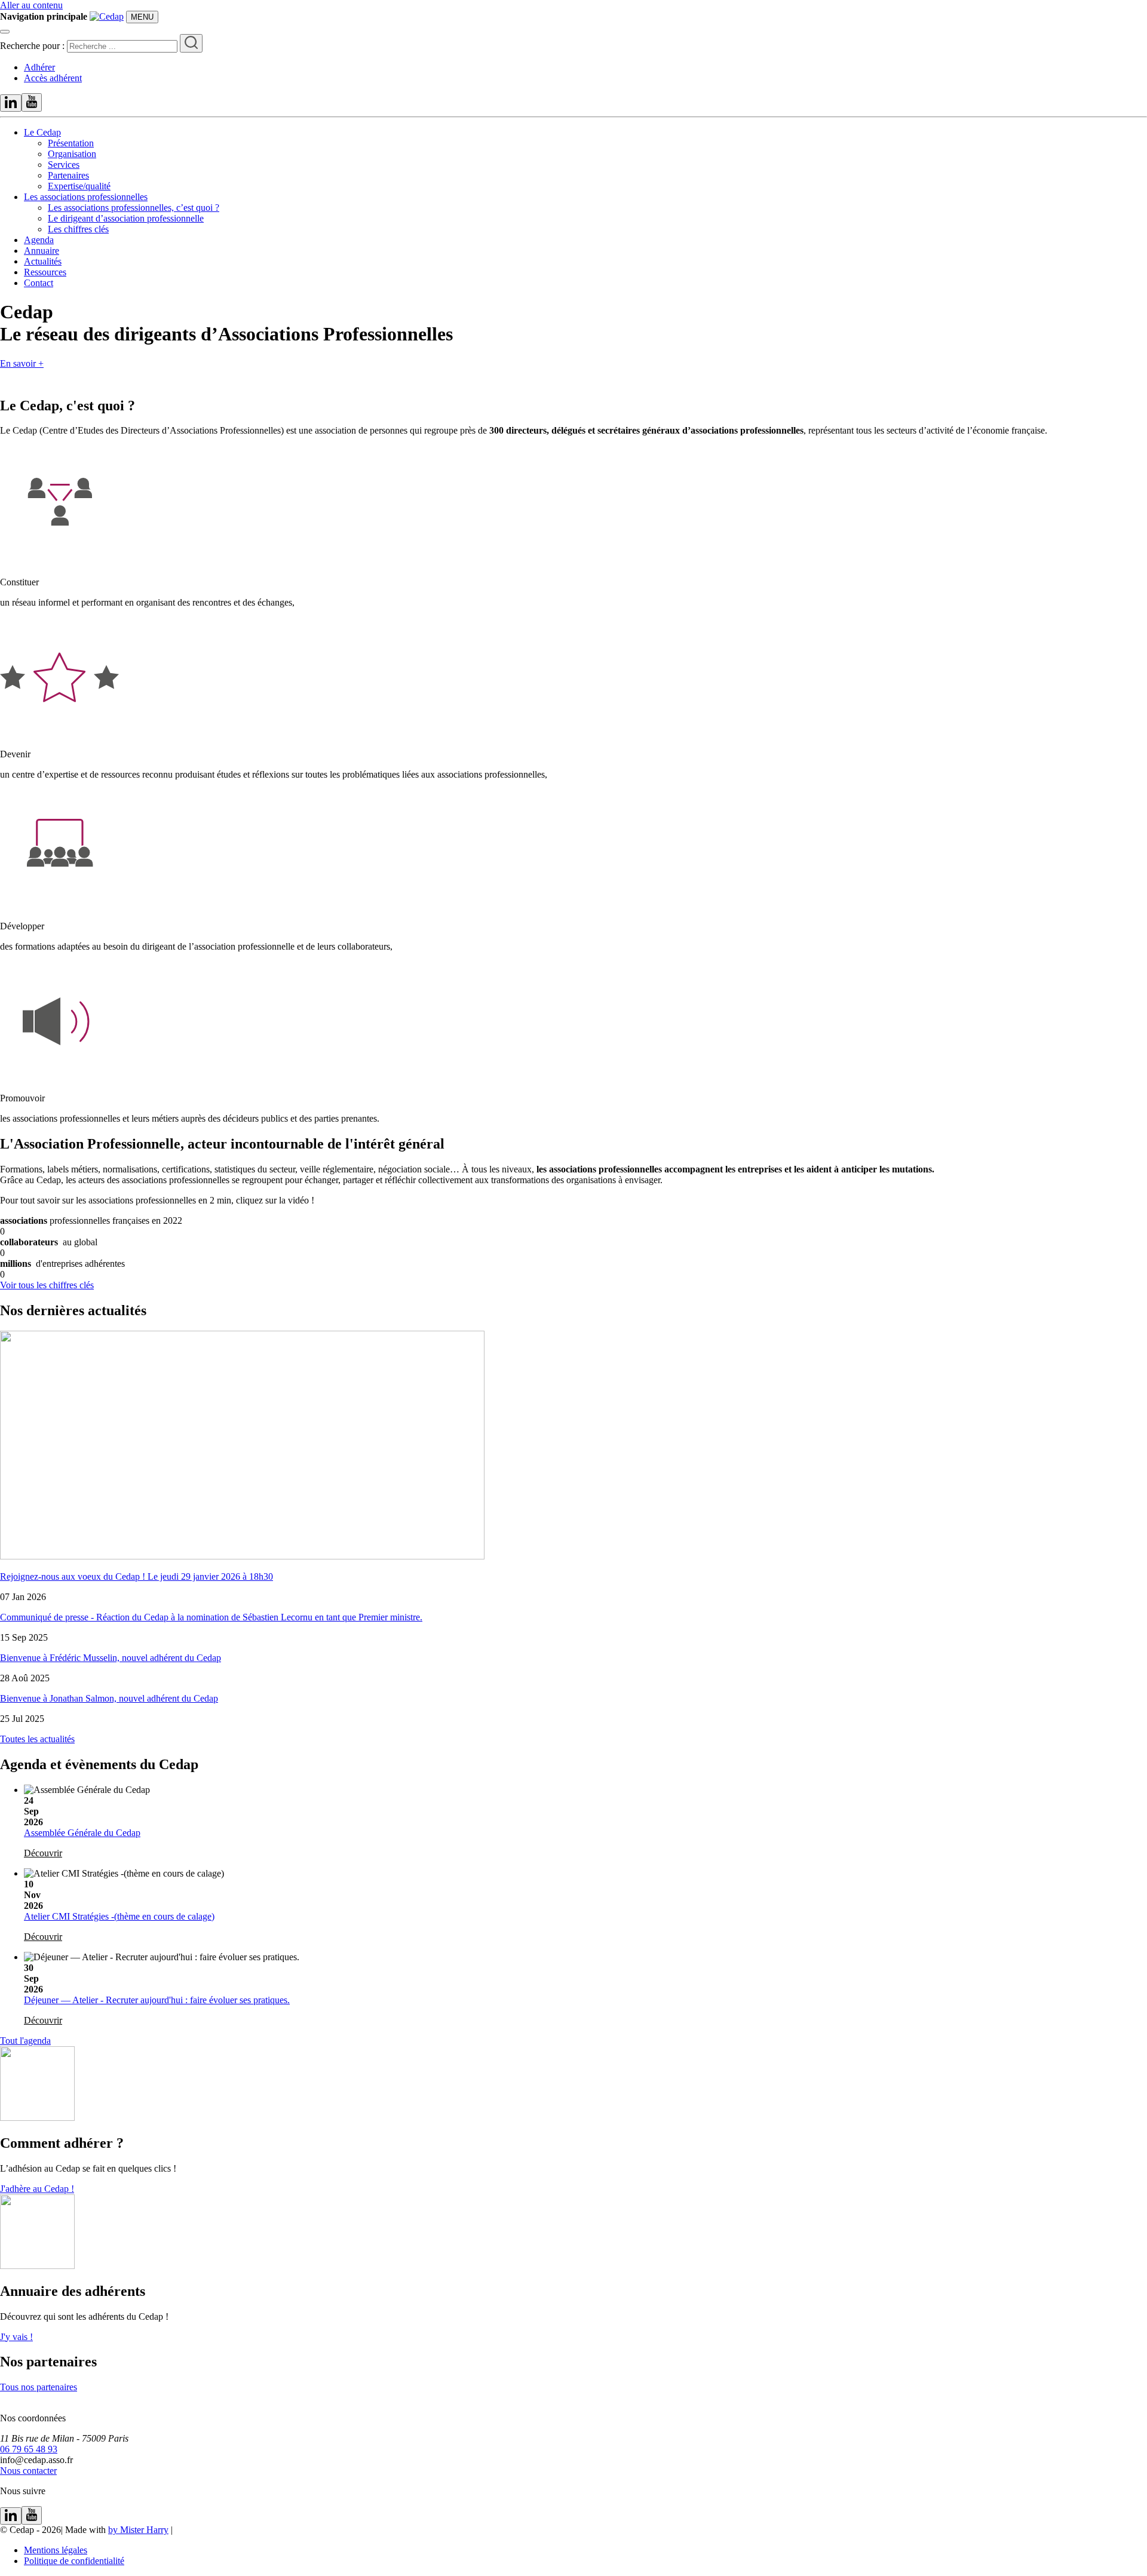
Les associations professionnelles (86, 197)
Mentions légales (56, 2550)
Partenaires (68, 175)
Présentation (71, 143)
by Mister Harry (138, 2530)
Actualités (43, 261)
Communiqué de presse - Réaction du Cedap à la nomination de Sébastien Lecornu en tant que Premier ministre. (211, 1617)
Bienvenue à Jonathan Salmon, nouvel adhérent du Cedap (109, 1698)
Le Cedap (42, 132)
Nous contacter (28, 2471)
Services (64, 165)
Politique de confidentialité (74, 2561)
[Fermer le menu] (5, 32)
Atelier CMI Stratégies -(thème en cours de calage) (119, 1916)
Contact (39, 283)
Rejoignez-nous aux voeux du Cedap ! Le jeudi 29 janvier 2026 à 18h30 (137, 1576)
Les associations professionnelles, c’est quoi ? (134, 208)
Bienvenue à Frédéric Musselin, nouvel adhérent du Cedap (111, 1658)
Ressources (45, 272)
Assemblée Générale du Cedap (82, 1833)
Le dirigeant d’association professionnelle (126, 218)
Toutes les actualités (37, 1739)
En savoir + (22, 363)
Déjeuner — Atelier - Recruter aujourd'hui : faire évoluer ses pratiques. (157, 2000)
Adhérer (39, 67)
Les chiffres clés (78, 229)
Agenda (39, 240)
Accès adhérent (53, 78)
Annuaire (42, 251)
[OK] (191, 43)
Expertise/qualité (79, 186)
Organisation (72, 154)
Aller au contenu (31, 5)
